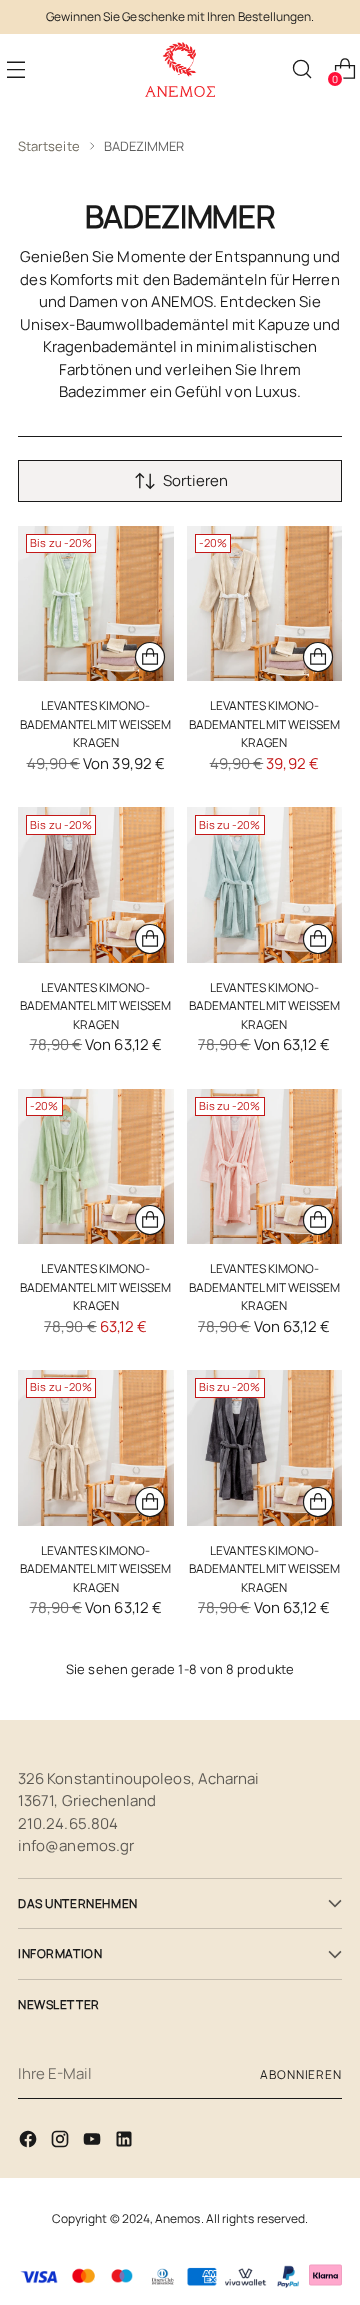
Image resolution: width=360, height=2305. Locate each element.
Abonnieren (301, 2074)
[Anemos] (180, 69)
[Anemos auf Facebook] (30, 2142)
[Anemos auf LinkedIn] (126, 2142)
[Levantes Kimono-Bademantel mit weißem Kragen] (96, 604)
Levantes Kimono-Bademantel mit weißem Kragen (95, 724)
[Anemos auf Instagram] (62, 2142)
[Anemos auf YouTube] (94, 2142)
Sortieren (195, 480)
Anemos (177, 2218)
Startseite (49, 146)
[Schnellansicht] (150, 657)
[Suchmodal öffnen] (301, 69)
